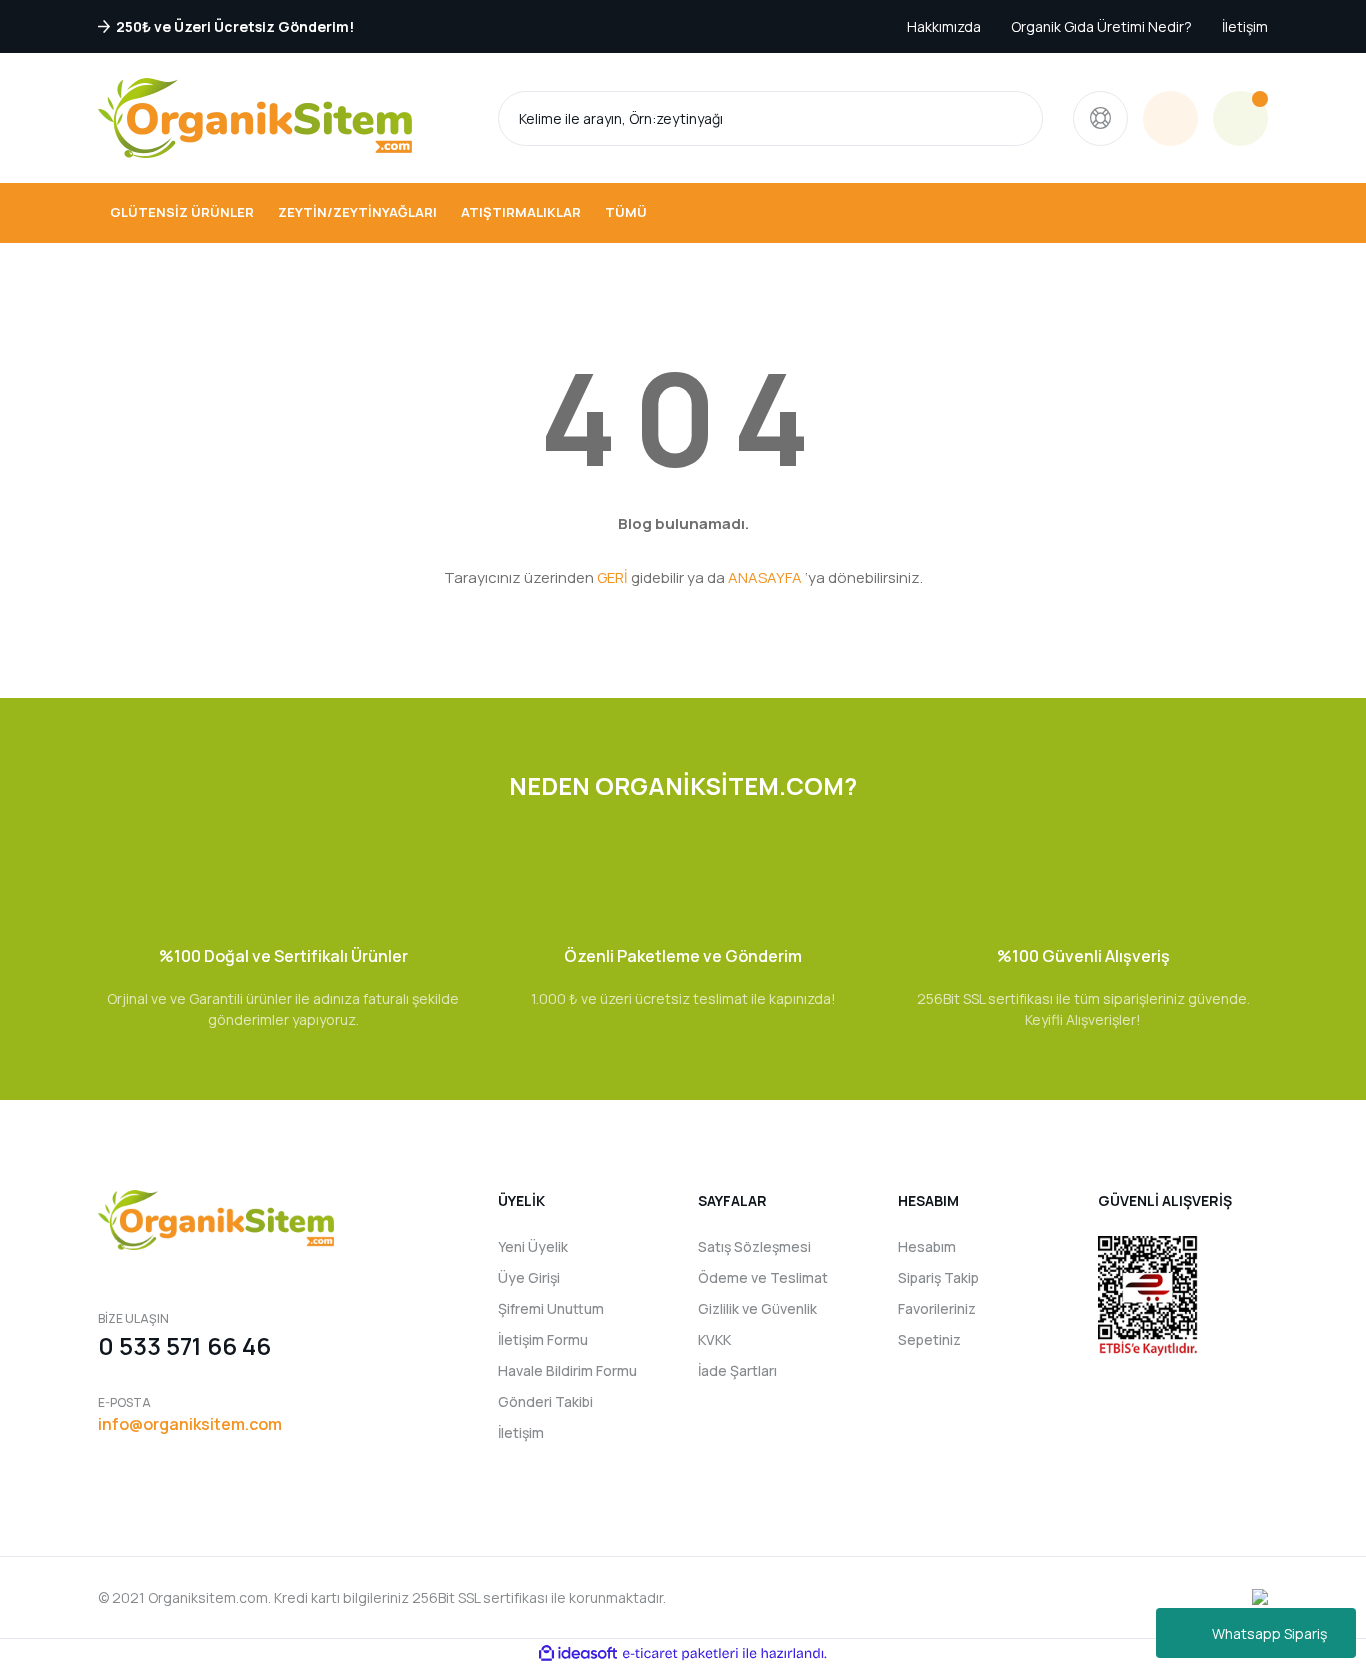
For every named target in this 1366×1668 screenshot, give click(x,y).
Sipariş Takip (938, 1277)
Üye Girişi (529, 1277)
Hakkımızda (944, 26)
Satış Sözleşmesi (754, 1246)
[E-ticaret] (680, 1653)
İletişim (1245, 26)
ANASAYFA (765, 577)
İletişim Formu (543, 1339)
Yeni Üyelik (533, 1246)
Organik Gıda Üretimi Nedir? (1101, 26)
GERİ (612, 577)
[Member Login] (1170, 118)
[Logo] (255, 118)
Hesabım (927, 1246)
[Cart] (1240, 118)
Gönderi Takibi (545, 1401)
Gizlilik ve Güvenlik (757, 1308)
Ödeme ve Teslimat (763, 1277)
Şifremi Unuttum (551, 1308)
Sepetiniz (929, 1339)
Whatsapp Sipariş (1269, 1633)
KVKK (714, 1339)
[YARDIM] (1100, 118)
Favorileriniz (937, 1308)
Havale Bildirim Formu (567, 1370)
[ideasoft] (578, 1653)
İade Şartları (737, 1370)
